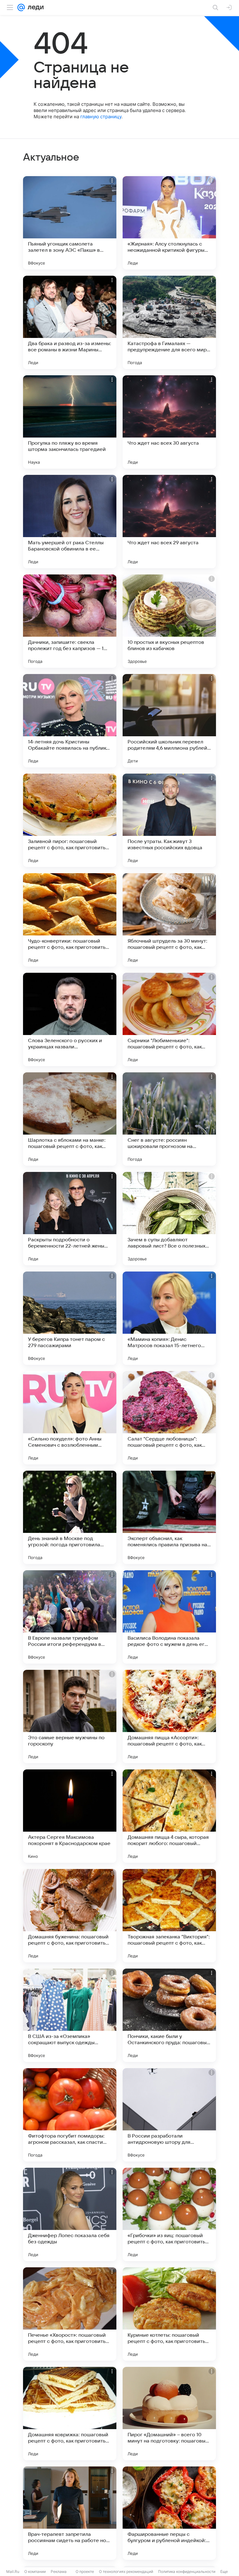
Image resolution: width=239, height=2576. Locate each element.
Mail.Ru (13, 2571)
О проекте (85, 2571)
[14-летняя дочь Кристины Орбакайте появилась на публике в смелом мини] (70, 721)
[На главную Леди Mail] (34, 7)
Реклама (59, 2571)
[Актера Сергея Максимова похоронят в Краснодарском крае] (70, 1816)
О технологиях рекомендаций (126, 2571)
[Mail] (21, 7)
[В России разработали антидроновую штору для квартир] (169, 2115)
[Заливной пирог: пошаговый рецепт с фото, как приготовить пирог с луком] (70, 820)
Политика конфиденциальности (187, 2571)
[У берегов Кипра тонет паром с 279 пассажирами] (70, 1318)
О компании (35, 2571)
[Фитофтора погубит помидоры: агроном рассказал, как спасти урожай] (70, 2115)
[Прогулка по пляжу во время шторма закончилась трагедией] (70, 422)
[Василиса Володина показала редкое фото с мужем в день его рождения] (169, 1617)
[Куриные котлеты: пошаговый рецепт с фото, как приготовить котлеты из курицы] (169, 2314)
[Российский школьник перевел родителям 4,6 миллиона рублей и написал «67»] (169, 721)
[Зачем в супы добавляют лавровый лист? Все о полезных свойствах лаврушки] (169, 1219)
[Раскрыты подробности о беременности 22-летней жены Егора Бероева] (70, 1219)
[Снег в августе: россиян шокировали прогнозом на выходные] (169, 1119)
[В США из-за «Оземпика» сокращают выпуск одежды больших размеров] (70, 2015)
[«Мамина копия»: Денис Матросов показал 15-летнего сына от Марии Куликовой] (169, 1318)
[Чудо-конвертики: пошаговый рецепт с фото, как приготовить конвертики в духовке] (70, 920)
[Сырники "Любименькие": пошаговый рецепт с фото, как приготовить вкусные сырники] (169, 1019)
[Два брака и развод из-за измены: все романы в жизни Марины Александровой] (70, 322)
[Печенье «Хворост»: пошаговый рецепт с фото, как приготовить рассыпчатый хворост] (70, 2314)
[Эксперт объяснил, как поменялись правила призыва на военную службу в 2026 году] (169, 1517)
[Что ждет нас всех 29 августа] (169, 522)
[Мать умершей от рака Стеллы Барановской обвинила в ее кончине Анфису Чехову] (70, 522)
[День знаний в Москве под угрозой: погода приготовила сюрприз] (70, 1517)
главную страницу (101, 117)
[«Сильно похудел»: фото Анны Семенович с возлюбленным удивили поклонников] (70, 1418)
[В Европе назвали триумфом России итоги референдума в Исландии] (70, 1617)
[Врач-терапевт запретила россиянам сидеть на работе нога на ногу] (70, 2513)
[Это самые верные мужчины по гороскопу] (70, 1717)
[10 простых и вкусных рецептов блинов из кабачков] (169, 621)
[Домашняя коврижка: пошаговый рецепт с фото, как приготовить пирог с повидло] (70, 2414)
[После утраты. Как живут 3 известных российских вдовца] (169, 820)
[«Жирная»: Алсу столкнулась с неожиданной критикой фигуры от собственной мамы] (169, 223)
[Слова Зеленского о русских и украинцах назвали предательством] (70, 1019)
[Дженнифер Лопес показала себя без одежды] (70, 2214)
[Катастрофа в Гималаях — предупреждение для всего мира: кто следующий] (169, 322)
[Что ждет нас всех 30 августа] (169, 422)
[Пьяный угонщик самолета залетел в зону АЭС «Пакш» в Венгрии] (70, 223)
